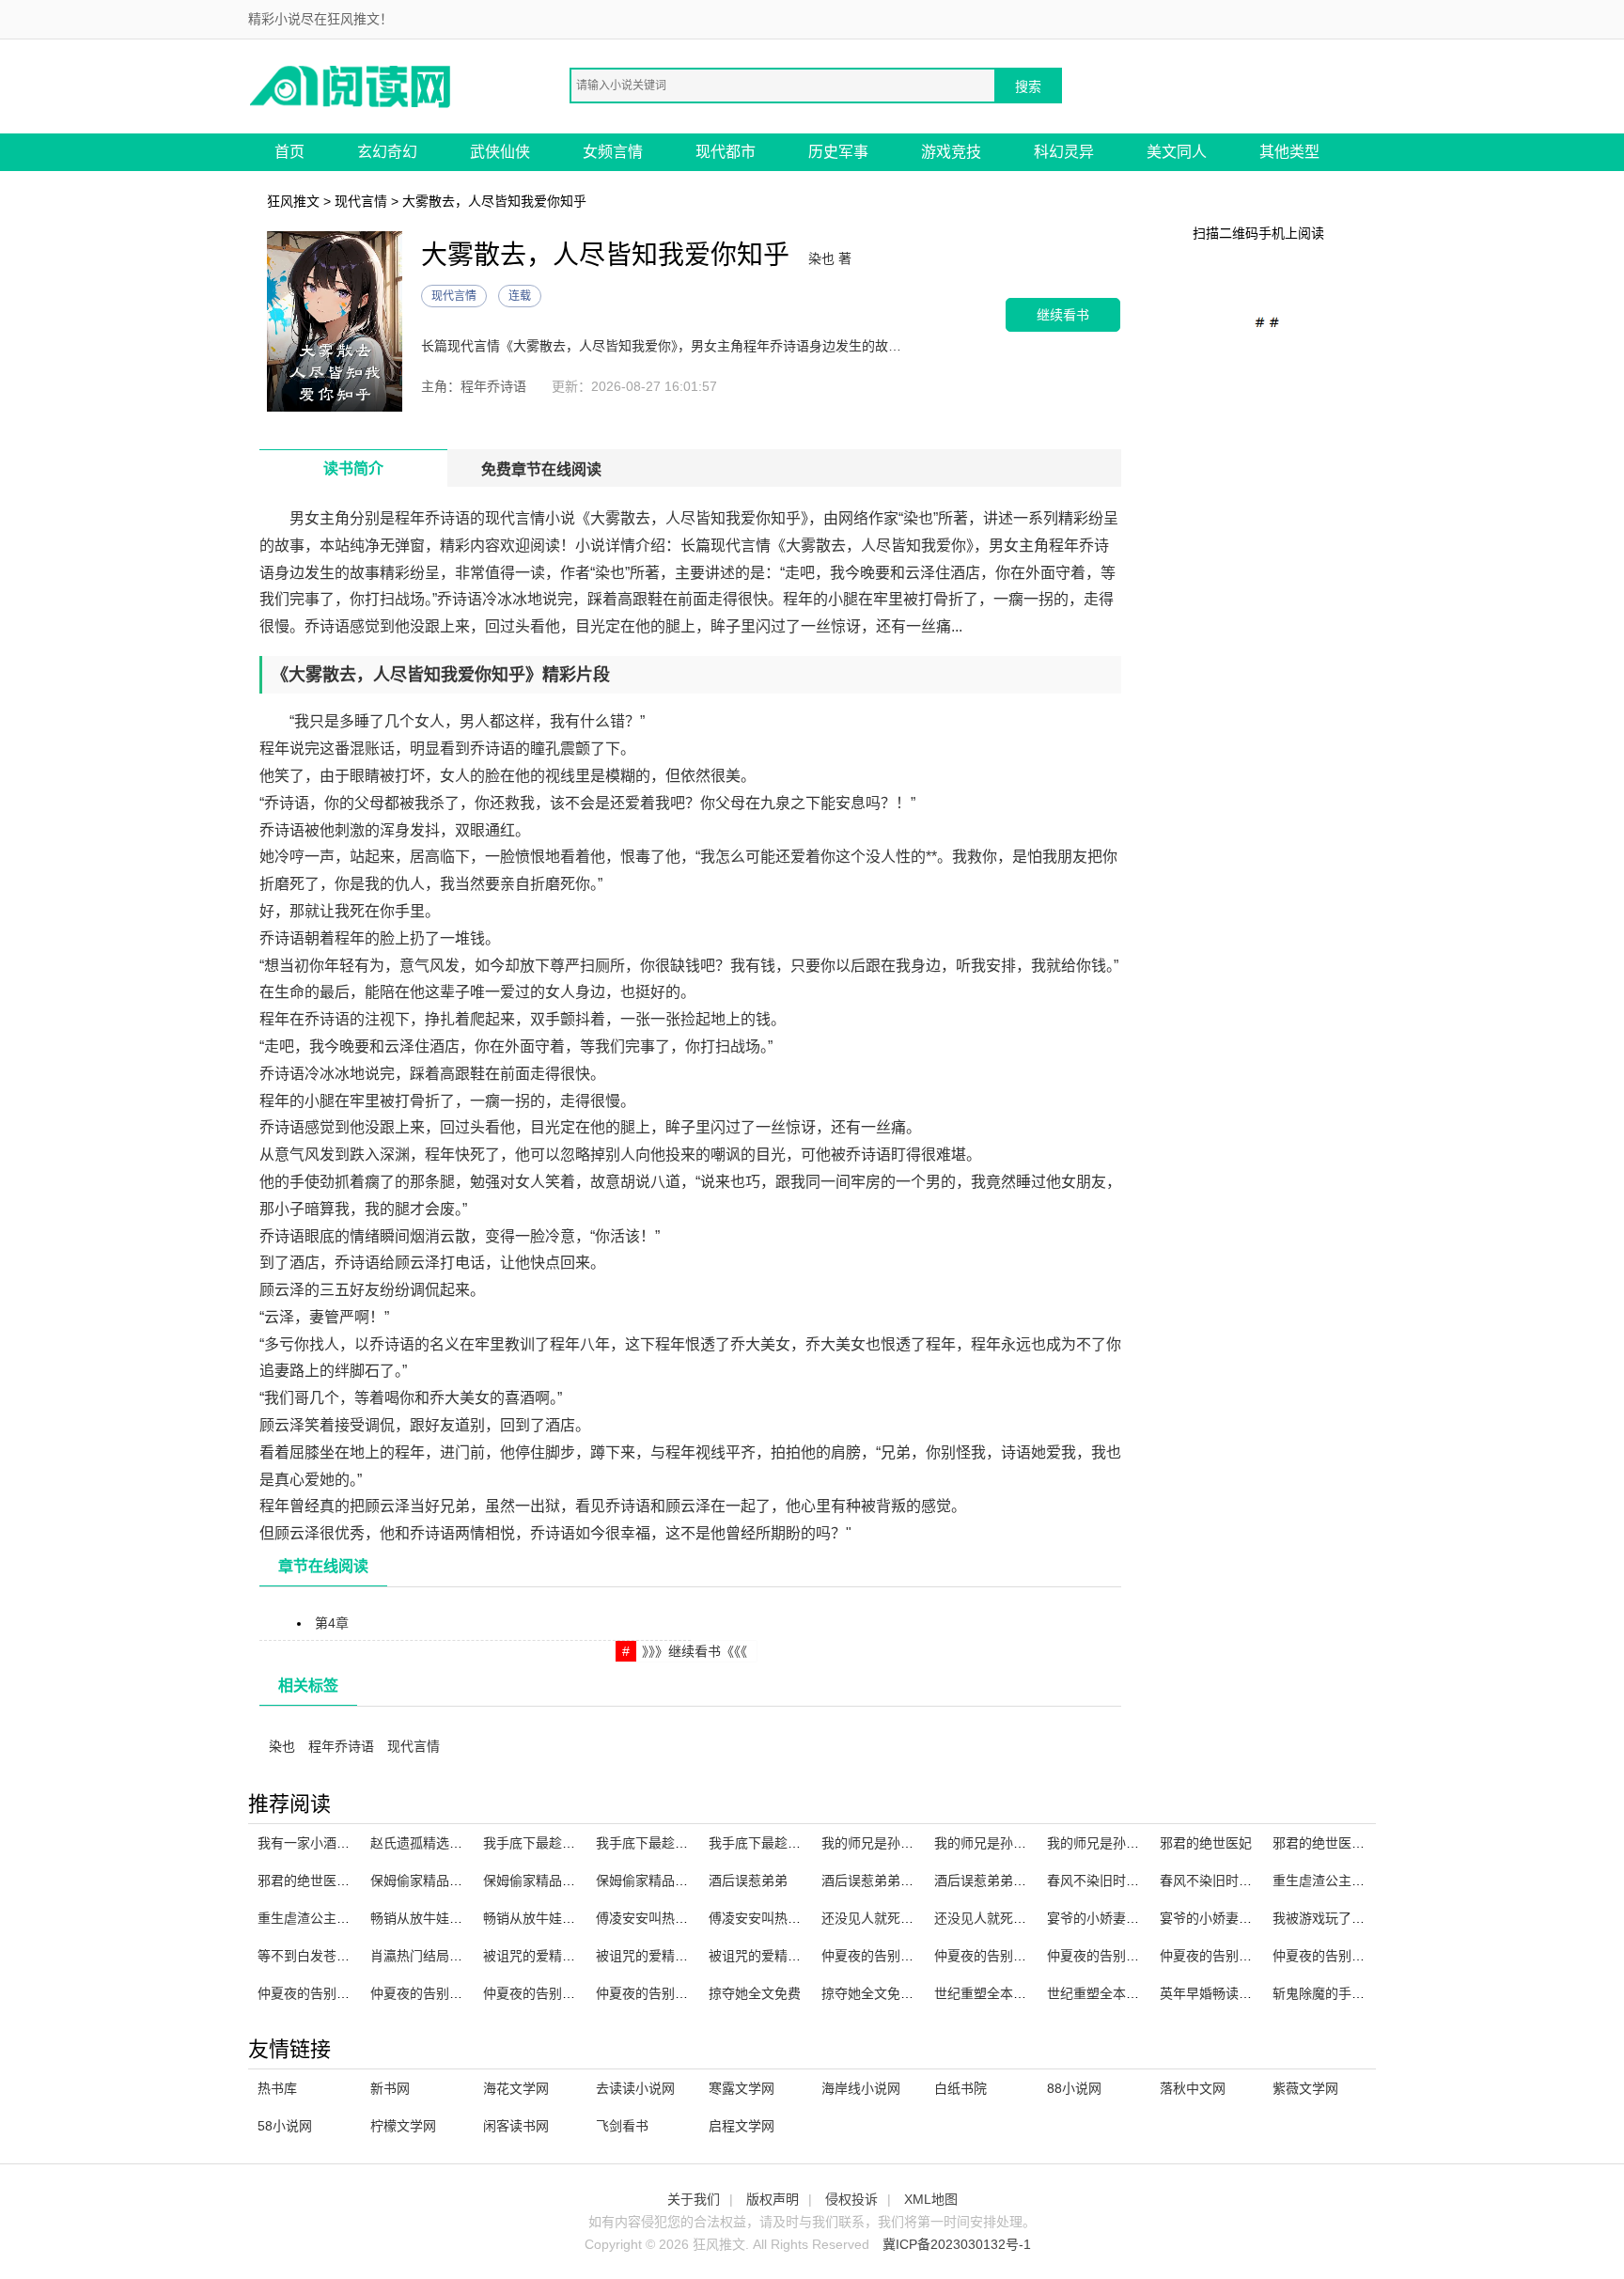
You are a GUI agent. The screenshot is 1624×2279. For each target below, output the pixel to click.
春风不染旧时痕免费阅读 (1119, 1881)
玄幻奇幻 (387, 152)
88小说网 (1074, 2088)
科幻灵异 (1064, 152)
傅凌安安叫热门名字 (768, 1918)
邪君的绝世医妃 (1206, 1843)
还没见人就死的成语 (993, 1918)
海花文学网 (516, 2088)
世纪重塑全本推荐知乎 (1000, 1993)
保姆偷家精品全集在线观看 (675, 1881)
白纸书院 (960, 2088)
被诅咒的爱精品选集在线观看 (794, 1956)
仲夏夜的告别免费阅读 (1338, 1956)
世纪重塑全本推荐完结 (1113, 1993)
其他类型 (1289, 152)
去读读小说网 (635, 2088)
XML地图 (931, 2199)
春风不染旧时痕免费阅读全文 (1245, 1881)
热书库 (277, 2088)
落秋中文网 (1193, 2088)
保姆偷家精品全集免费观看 (449, 1881)
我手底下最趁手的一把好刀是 (794, 1843)
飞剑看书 (622, 2126)
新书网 (390, 2088)
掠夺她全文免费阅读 (881, 1993)
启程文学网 (742, 2126)
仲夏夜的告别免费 (536, 1993)
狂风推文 (293, 201)
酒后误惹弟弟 (748, 1881)
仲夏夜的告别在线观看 (662, 1993)
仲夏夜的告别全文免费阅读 (1126, 1956)
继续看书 (1063, 314)
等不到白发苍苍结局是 (323, 1956)
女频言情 (613, 152)
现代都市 (726, 152)
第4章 (332, 1623)
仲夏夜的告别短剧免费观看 (1239, 1956)
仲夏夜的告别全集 (310, 1993)
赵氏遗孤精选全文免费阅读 (449, 1843)
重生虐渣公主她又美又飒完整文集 (1371, 1881)
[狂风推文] (351, 85)
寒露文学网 (742, 2088)
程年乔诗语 (341, 1746)
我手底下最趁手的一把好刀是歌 (688, 1843)
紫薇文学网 (1305, 2088)
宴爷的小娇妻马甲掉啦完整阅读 (1252, 1918)
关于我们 (694, 2199)
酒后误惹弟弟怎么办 (993, 1881)
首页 (289, 152)
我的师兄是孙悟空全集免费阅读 (1139, 1843)
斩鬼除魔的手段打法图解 (1345, 1993)
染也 (282, 1746)
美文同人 (1177, 152)
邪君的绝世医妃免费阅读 (1345, 1843)
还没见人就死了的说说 (887, 1918)
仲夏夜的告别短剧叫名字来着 (1020, 1956)
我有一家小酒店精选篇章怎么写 (350, 1843)
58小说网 (285, 2126)
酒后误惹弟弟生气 (874, 1881)
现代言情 (361, 201)
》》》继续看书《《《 (695, 1651)
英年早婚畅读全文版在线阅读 (1245, 1993)
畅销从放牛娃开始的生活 (443, 1918)
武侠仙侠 (500, 152)
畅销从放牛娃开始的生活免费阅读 (582, 1918)
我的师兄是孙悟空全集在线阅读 (913, 1843)
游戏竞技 (951, 152)
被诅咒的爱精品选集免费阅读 (569, 1956)
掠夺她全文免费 (755, 1993)
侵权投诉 (851, 2199)
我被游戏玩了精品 (1325, 1918)
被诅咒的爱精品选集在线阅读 (681, 1956)
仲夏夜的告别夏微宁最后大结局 (913, 1956)
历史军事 (838, 152)
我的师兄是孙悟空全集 (1000, 1843)
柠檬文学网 (403, 2126)
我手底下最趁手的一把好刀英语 (575, 1843)
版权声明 (773, 2199)
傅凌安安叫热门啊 (648, 1918)
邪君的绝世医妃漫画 (317, 1881)
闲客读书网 (516, 2126)
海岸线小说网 (861, 2088)
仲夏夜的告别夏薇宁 (429, 1993)
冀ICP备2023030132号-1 (957, 2244)
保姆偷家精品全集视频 (549, 1881)
